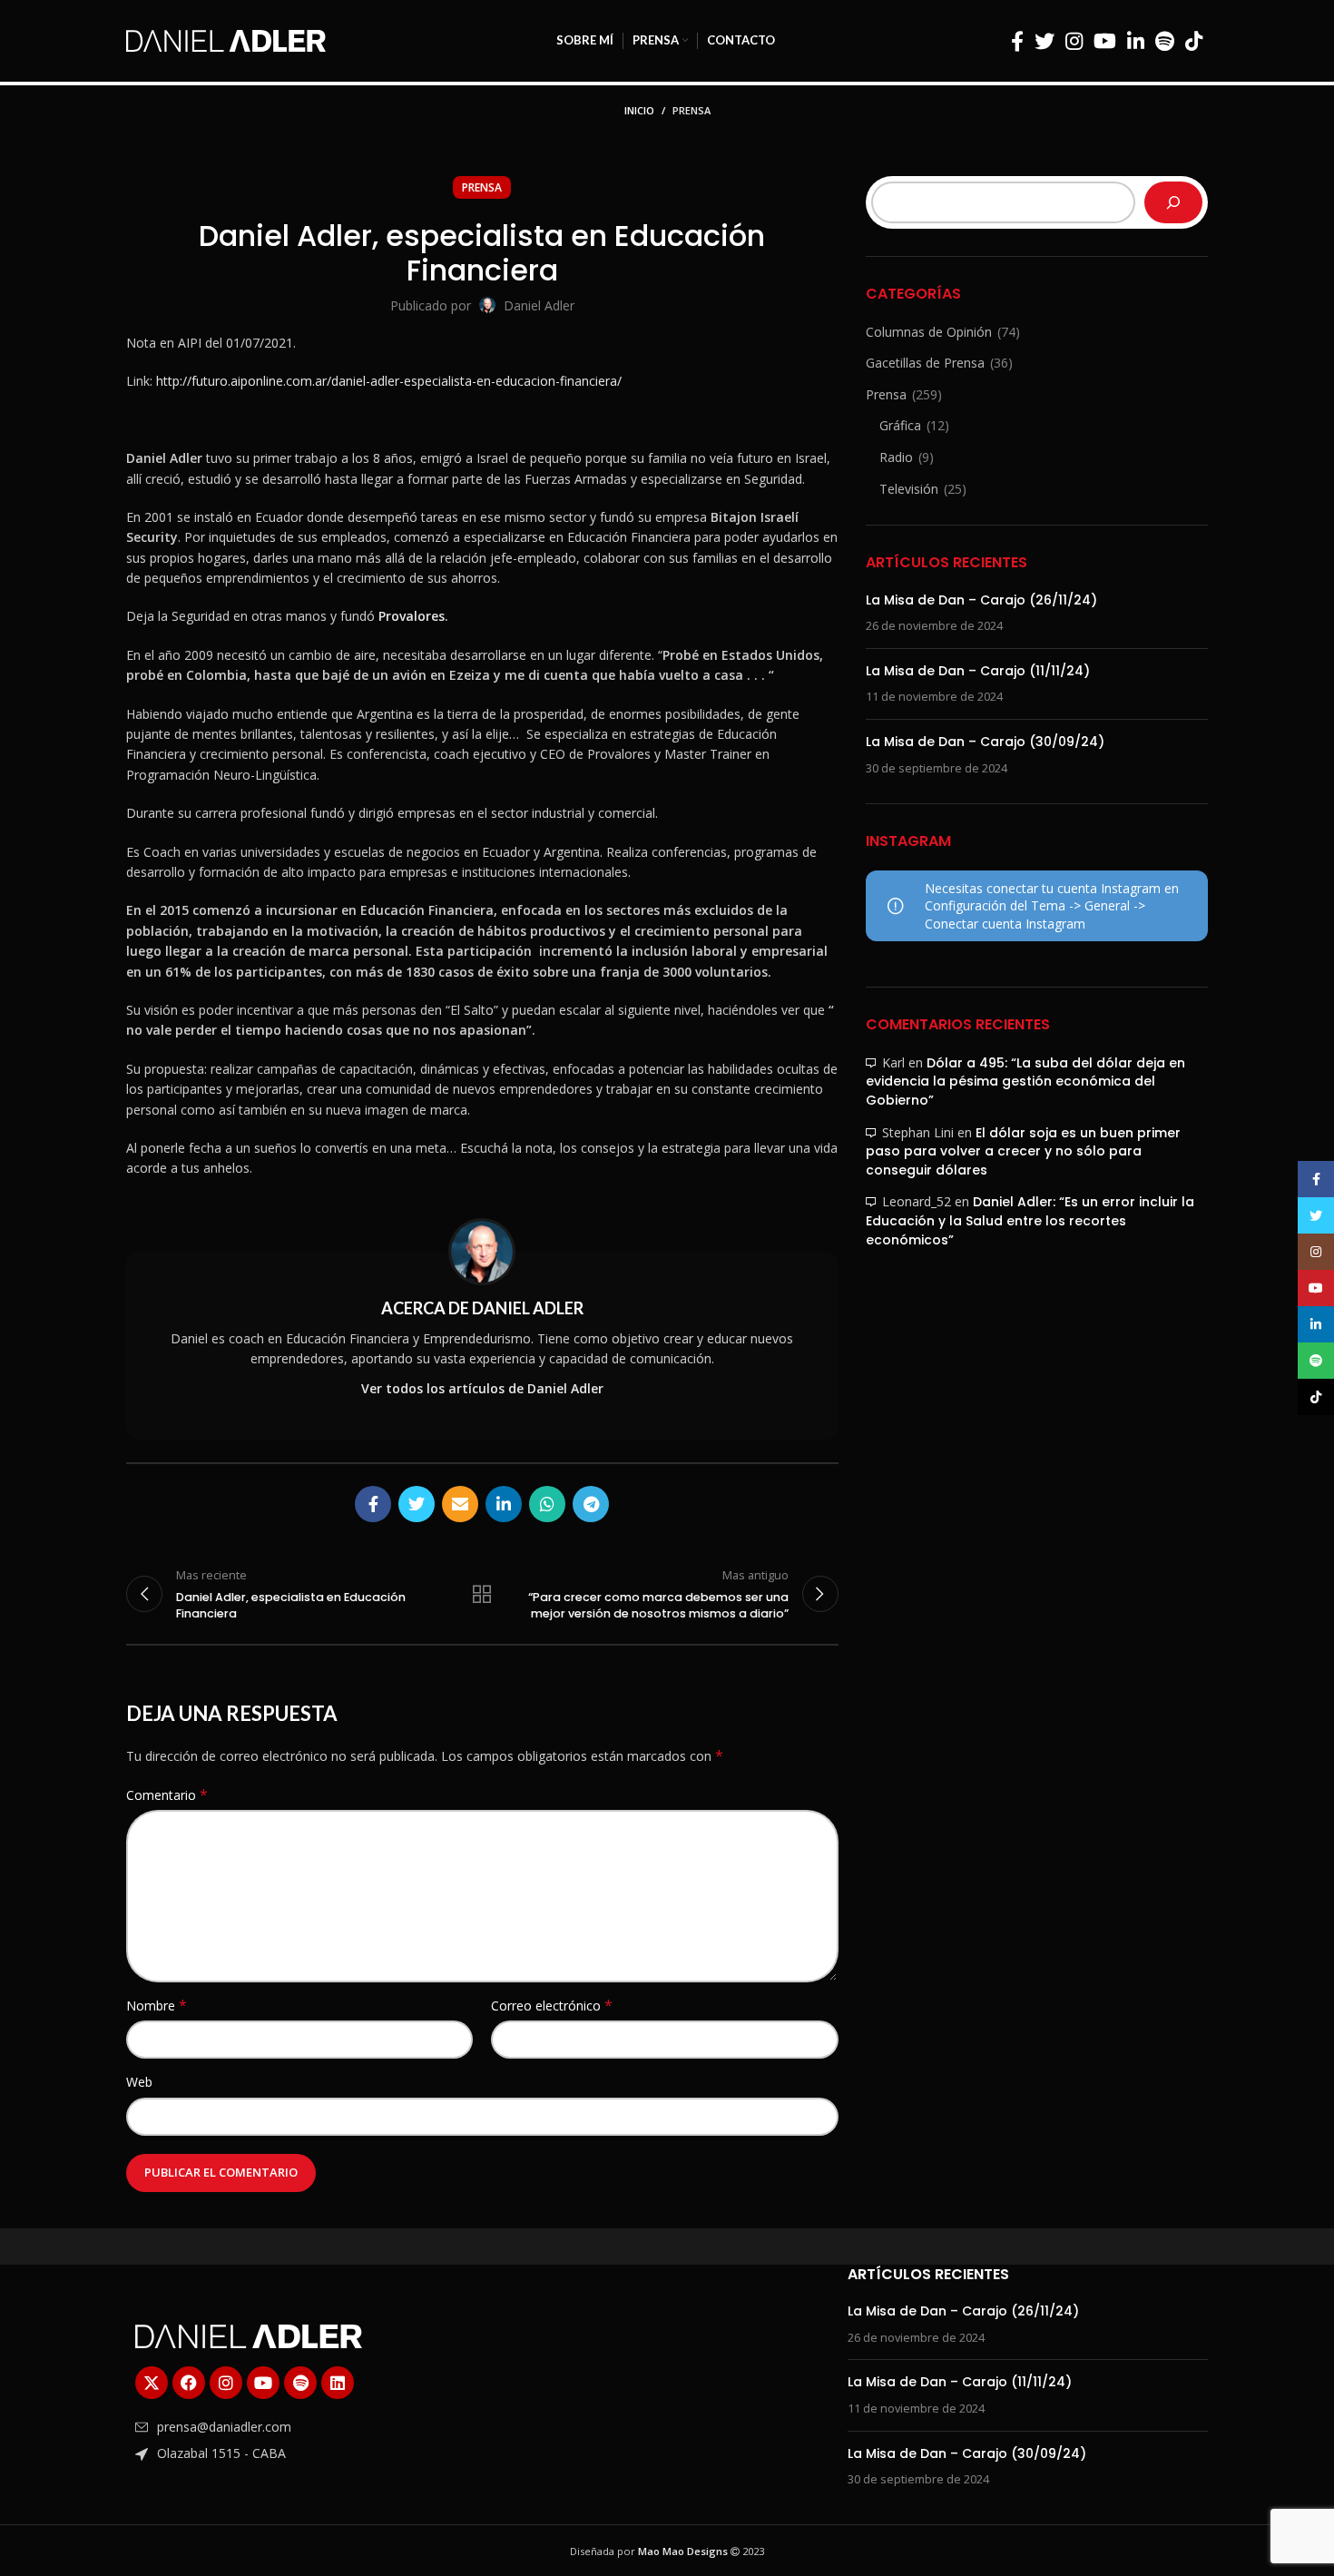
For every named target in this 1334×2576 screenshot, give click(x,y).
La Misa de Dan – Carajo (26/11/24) (981, 600)
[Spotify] (300, 2383)
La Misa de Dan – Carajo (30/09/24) (985, 742)
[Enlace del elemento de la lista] (306, 2427)
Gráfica (900, 425)
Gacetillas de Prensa (925, 363)
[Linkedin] (338, 2383)
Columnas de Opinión (929, 332)
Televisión (909, 489)
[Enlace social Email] (460, 1504)
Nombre (157, 2006)
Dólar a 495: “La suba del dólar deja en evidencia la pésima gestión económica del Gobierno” (1025, 1082)
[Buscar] (1173, 202)
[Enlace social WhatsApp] (547, 1504)
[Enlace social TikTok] (1194, 41)
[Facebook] (189, 2383)
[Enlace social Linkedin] (1136, 41)
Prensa (692, 110)
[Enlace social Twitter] (1045, 41)
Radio (896, 457)
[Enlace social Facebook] (1017, 41)
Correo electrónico (552, 2006)
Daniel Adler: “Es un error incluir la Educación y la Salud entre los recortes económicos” (1030, 1220)
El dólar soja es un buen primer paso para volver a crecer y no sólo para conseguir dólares (1023, 1151)
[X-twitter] (152, 2383)
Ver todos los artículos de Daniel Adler (482, 1388)
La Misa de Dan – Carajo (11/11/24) (978, 671)
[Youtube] (263, 2383)
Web (139, 2082)
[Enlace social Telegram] (591, 1504)
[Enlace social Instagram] (1074, 41)
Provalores (412, 616)
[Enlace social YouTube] (1105, 41)
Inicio (639, 110)
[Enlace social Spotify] (1165, 41)
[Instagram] (226, 2383)
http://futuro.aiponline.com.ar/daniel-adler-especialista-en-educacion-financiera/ (389, 381)
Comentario (167, 1795)
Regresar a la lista (482, 1594)
